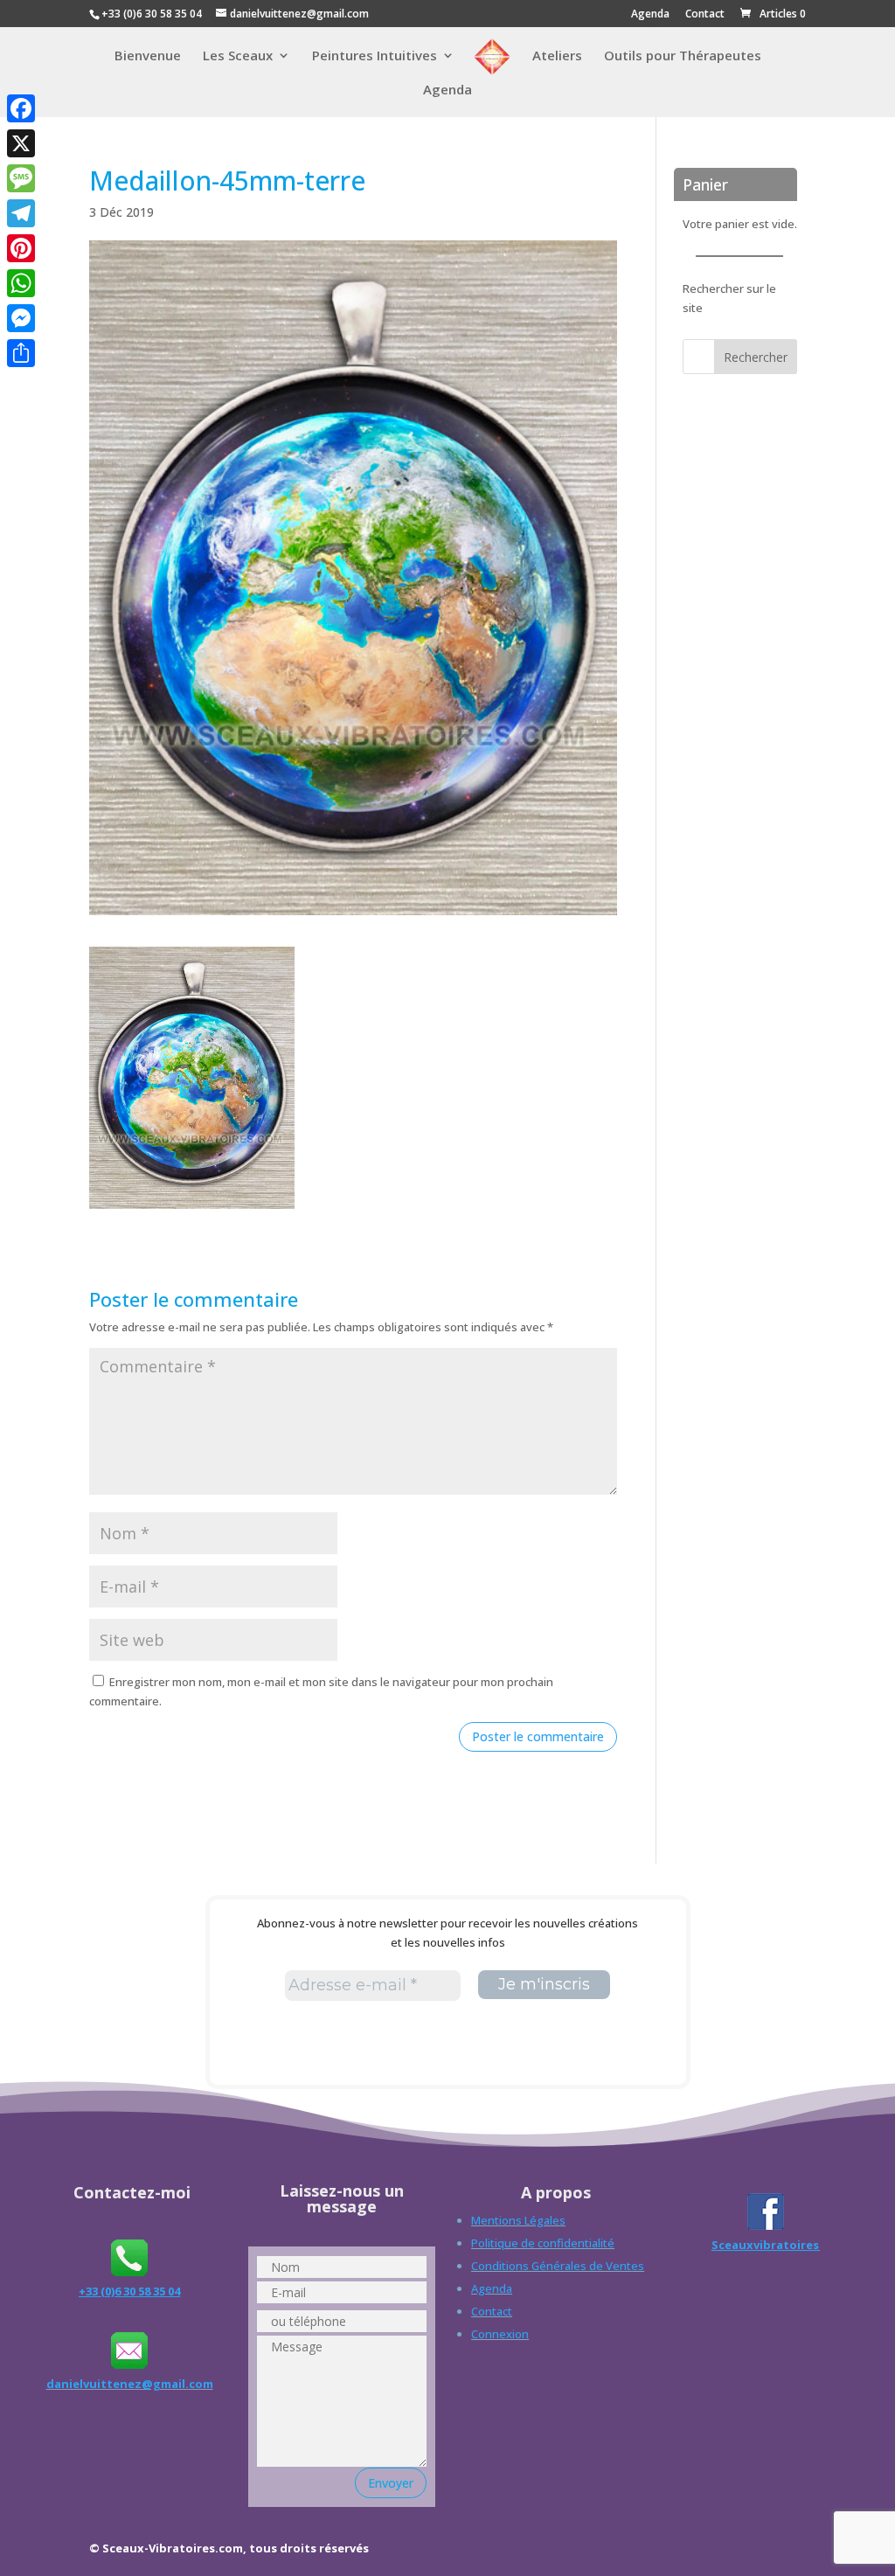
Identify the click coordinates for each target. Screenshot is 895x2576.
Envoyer (391, 2483)
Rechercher (756, 357)
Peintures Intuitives (375, 56)
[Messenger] (21, 318)
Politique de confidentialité (543, 2243)
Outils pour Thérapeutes (683, 56)
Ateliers (557, 56)
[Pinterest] (21, 248)
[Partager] (21, 353)
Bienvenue (148, 56)
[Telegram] (21, 213)
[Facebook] (21, 108)
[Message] (21, 178)
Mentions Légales (518, 2220)
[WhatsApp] (21, 283)
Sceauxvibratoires (765, 2245)
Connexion (500, 2334)
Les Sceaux (238, 56)
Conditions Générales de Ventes (558, 2266)
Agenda (650, 15)
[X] (21, 143)
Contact (705, 15)
